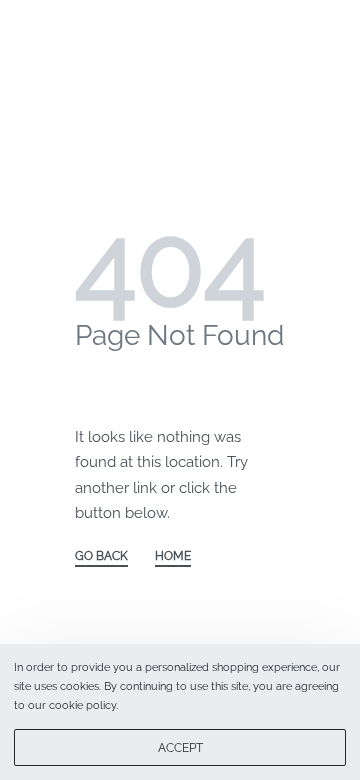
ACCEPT (180, 748)
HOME (173, 556)
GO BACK (101, 556)
